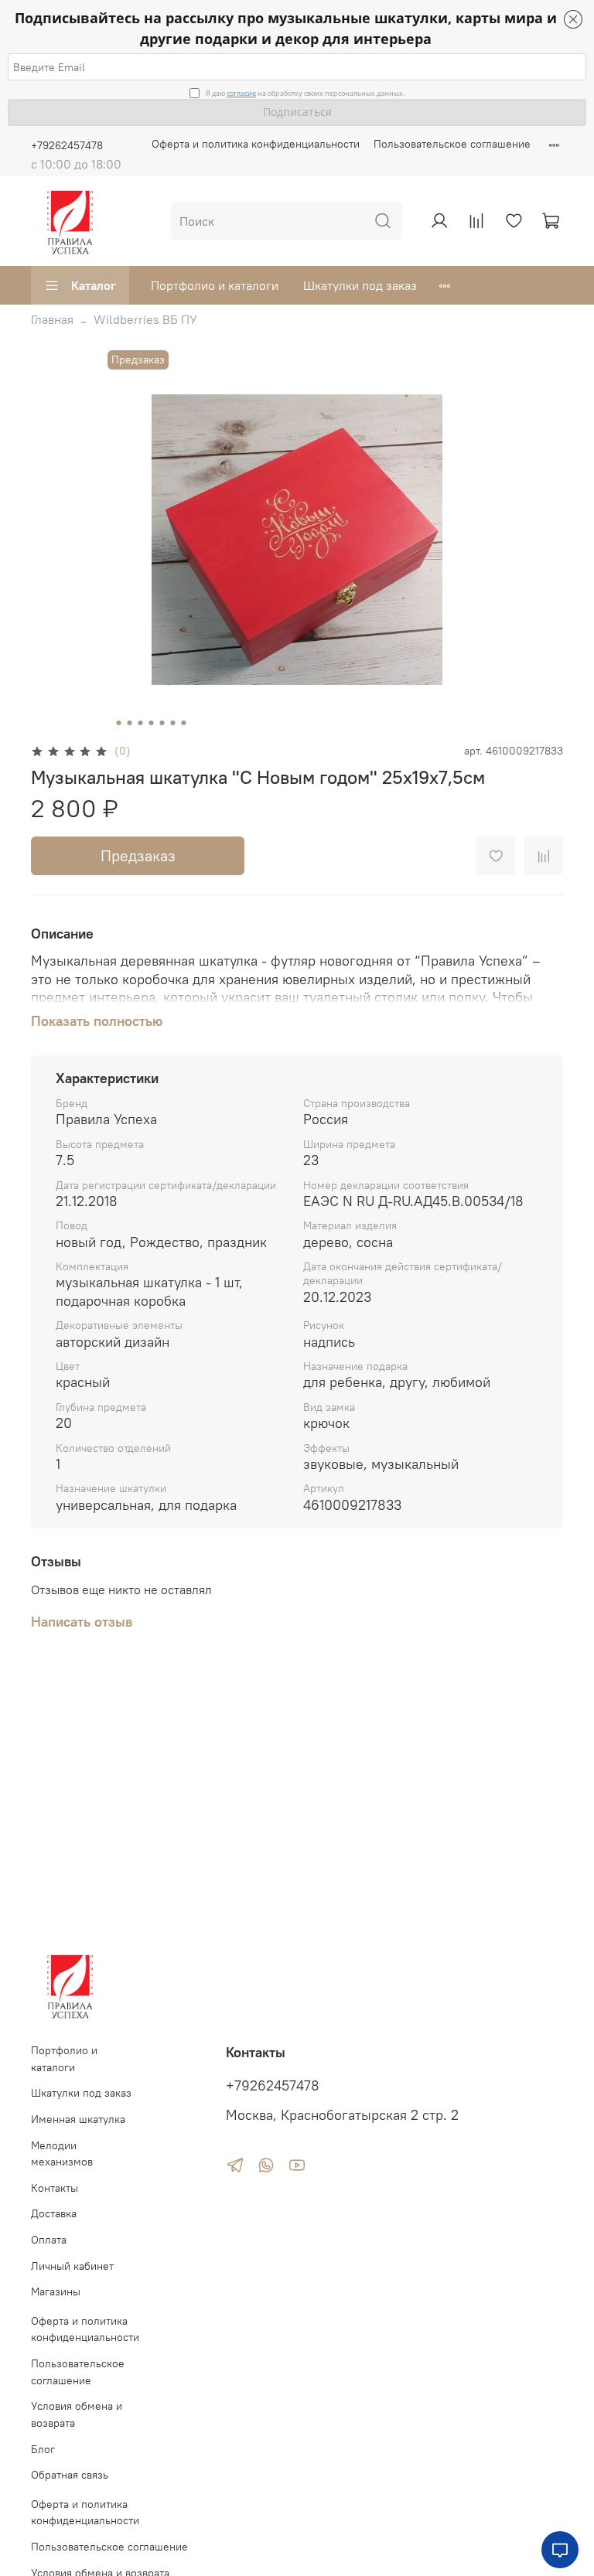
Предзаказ (138, 855)
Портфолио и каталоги (215, 285)
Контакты (55, 2188)
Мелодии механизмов (62, 2154)
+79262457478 (67, 145)
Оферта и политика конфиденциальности (256, 144)
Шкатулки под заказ (360, 285)
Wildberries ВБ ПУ (145, 319)
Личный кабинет (72, 2266)
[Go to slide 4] (152, 723)
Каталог (94, 285)
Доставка (54, 2213)
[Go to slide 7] (184, 723)
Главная (52, 319)
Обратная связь (70, 2475)
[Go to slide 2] (130, 723)
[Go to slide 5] (162, 723)
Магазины (56, 2291)
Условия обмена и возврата (77, 2414)
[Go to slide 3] (141, 723)
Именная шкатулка (78, 2119)
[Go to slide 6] (173, 723)
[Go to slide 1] (119, 723)
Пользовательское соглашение (452, 144)
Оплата (49, 2240)
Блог (43, 2449)
